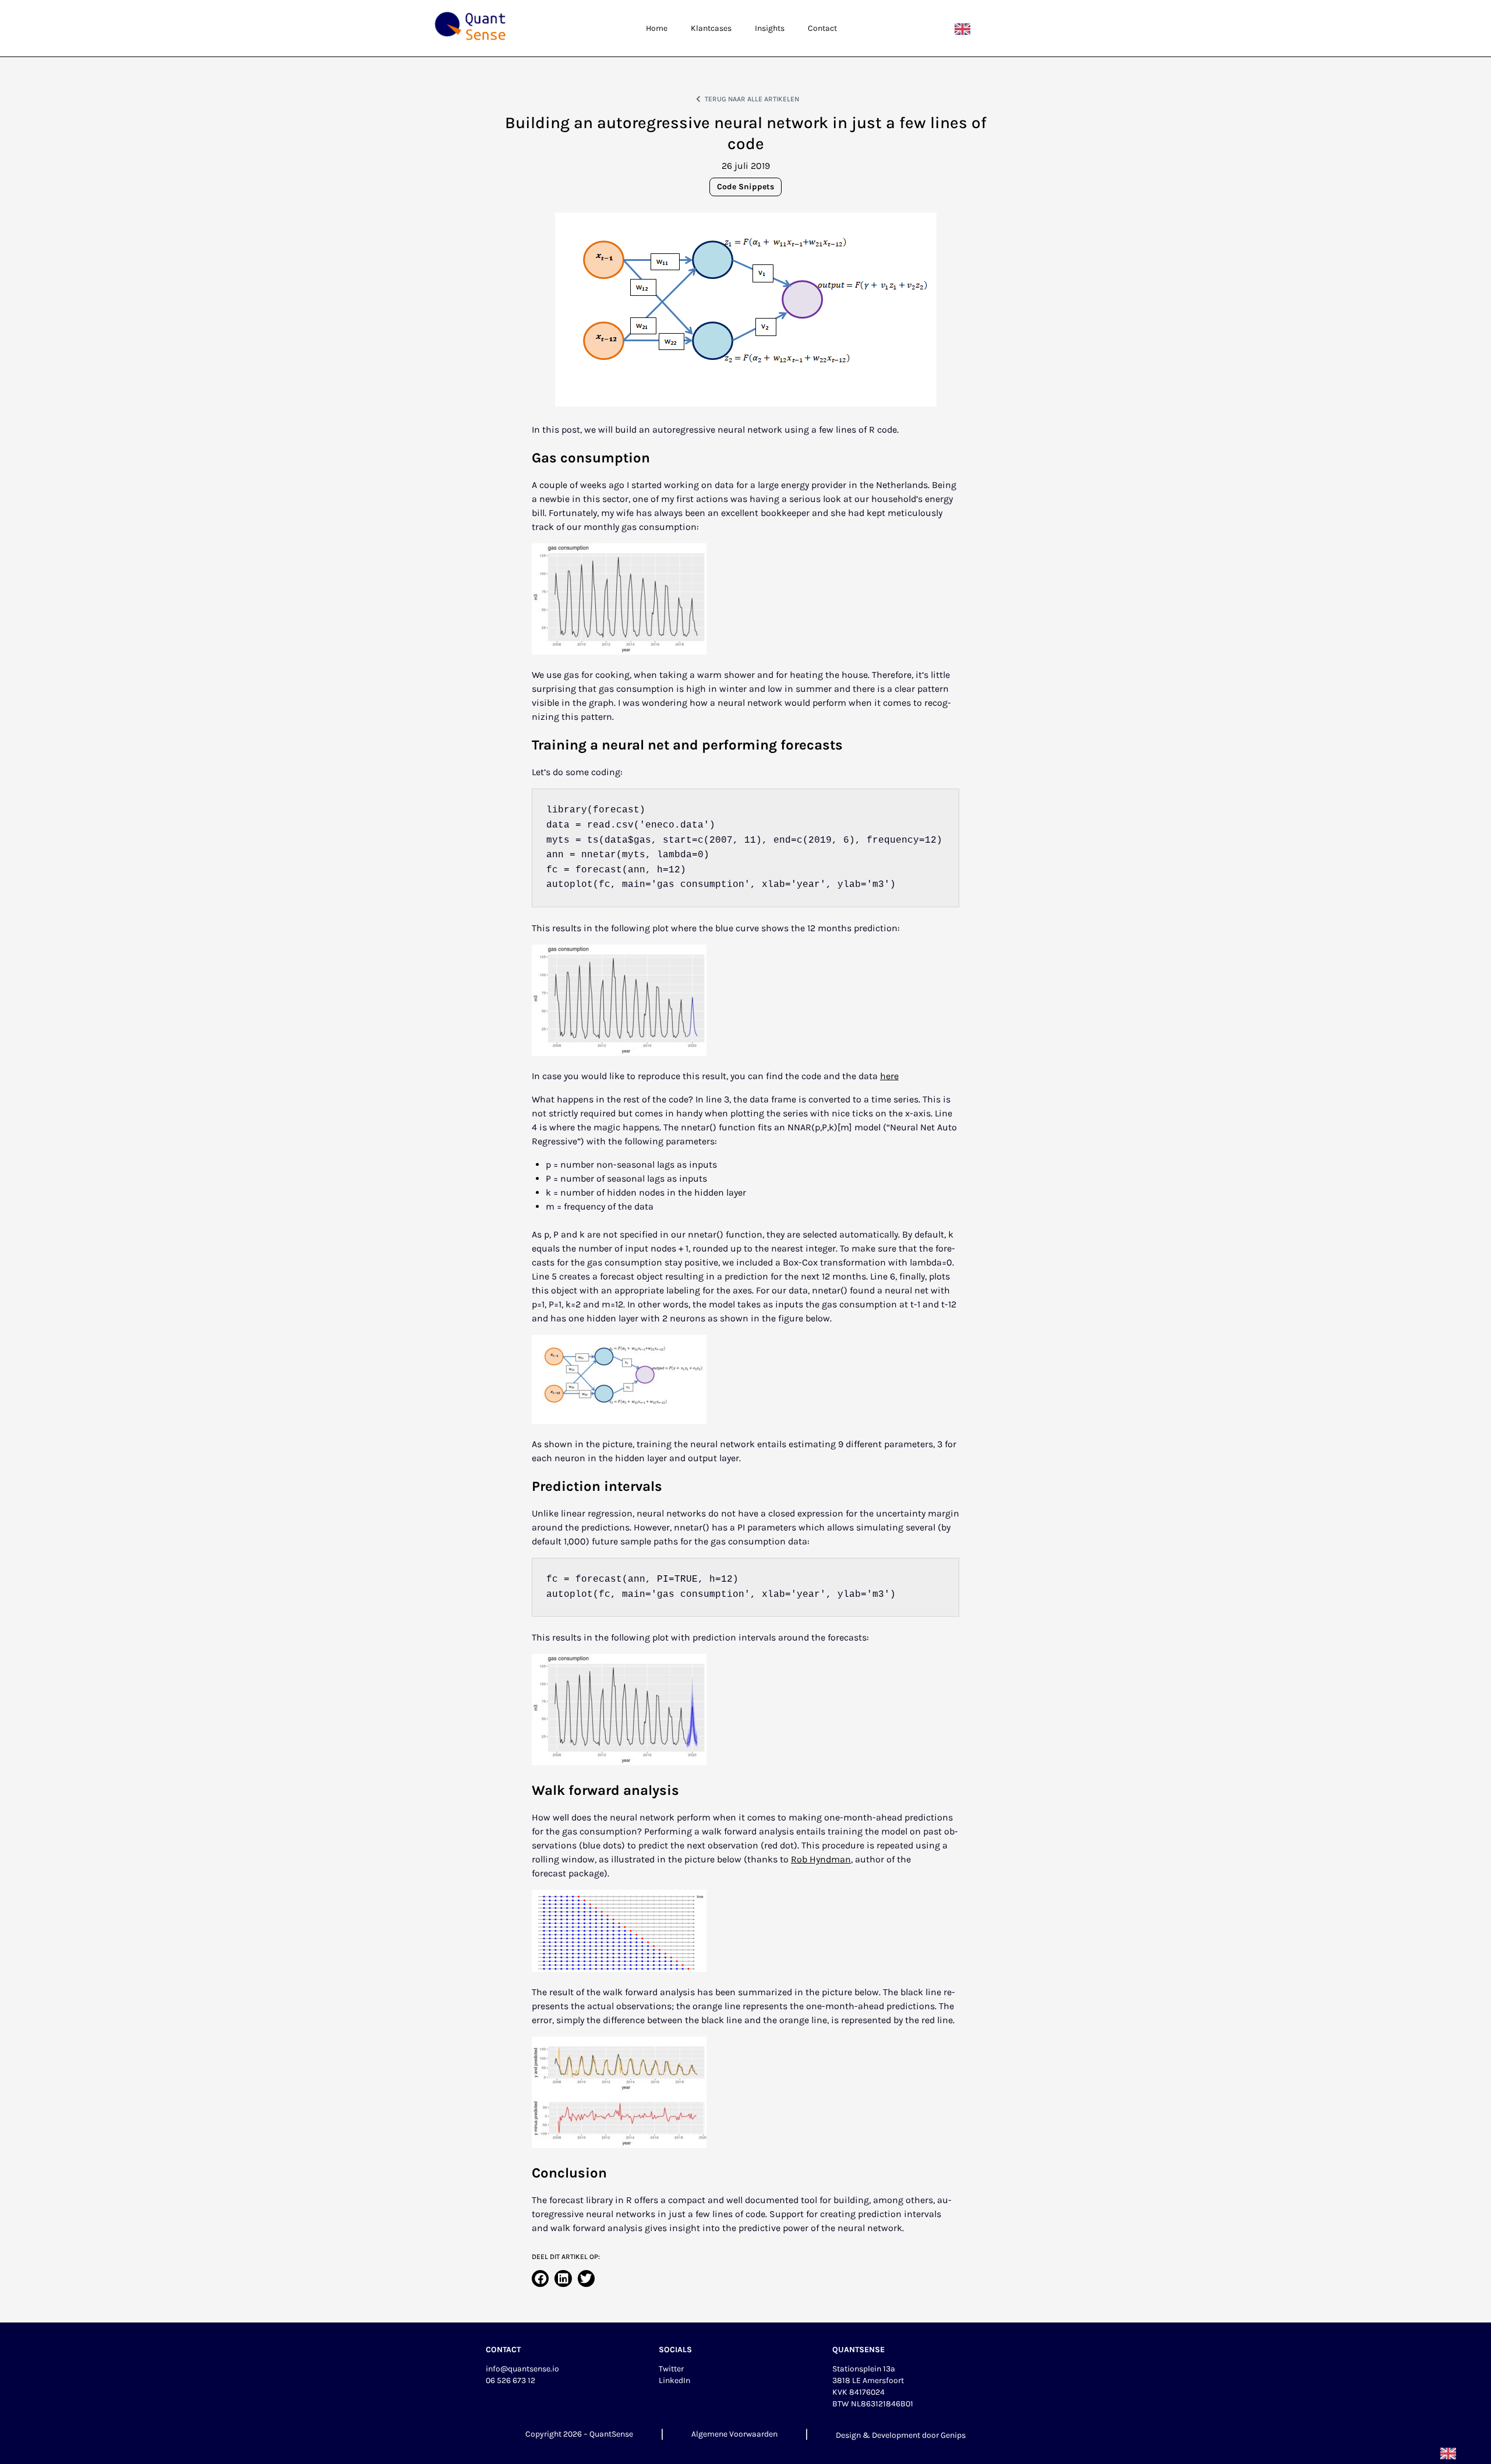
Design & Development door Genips (901, 2435)
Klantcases (711, 28)
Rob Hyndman (821, 1859)
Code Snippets (745, 187)
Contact (822, 28)
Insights (770, 28)
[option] (965, 29)
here (889, 1076)
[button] (540, 2279)
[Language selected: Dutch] (965, 29)
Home (657, 28)
